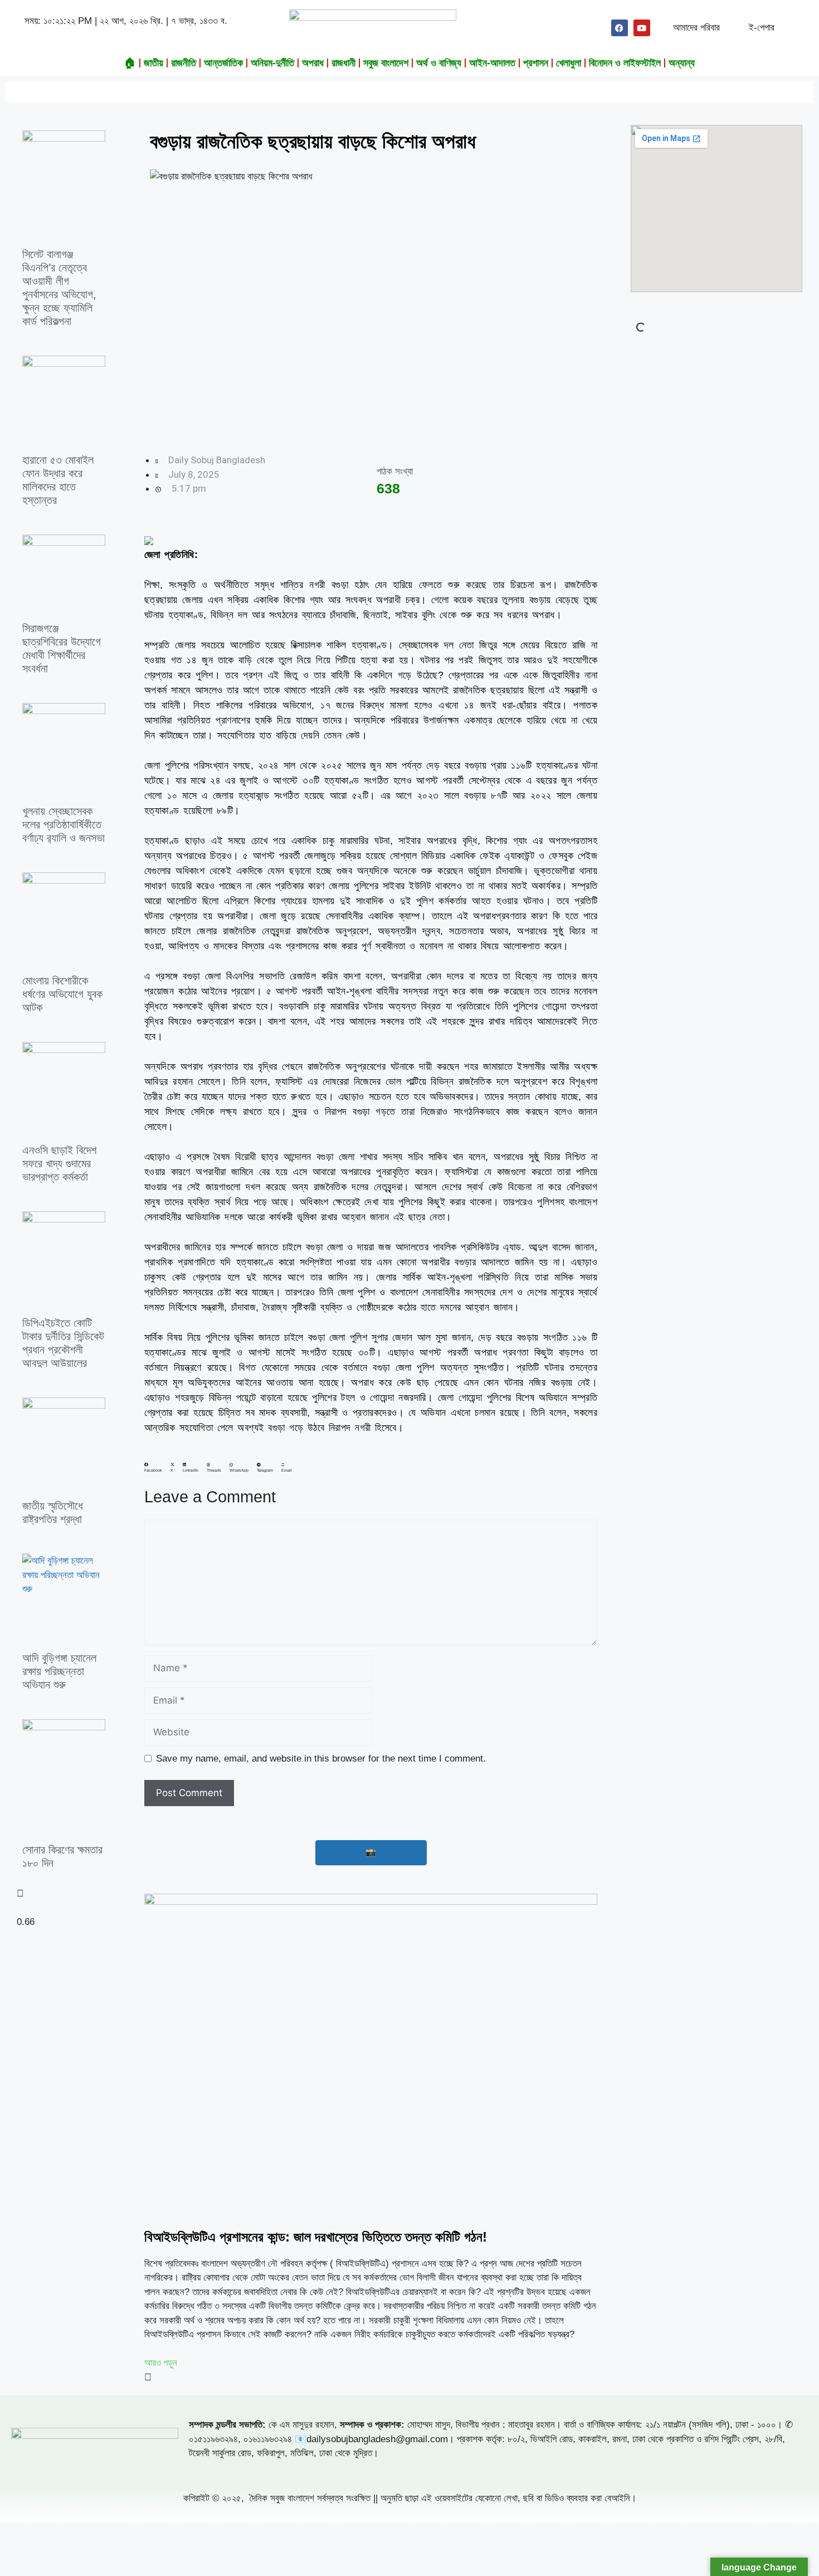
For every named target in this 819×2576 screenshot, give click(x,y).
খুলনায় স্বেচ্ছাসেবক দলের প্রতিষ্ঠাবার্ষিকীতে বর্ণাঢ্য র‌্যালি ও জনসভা (64, 824)
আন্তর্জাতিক (223, 63)
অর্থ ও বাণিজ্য (439, 63)
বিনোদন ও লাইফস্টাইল (625, 63)
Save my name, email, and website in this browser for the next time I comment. (321, 1758)
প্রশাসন (536, 63)
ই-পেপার (762, 28)
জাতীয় (153, 63)
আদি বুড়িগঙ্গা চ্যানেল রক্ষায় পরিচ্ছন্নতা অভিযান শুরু (59, 1671)
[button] (153, 1468)
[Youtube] (642, 28)
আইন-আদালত (492, 63)
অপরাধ (313, 63)
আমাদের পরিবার (696, 28)
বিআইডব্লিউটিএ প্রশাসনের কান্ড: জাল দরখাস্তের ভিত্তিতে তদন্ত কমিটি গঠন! (316, 2237)
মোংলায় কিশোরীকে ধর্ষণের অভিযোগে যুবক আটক (62, 994)
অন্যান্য (682, 63)
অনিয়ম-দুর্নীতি (272, 63)
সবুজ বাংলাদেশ (386, 63)
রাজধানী (343, 63)
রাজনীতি (184, 63)
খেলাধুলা (569, 63)
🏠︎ (130, 63)
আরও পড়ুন (161, 2362)
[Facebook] (620, 28)
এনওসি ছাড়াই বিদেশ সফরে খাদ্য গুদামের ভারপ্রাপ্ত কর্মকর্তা (59, 1163)
